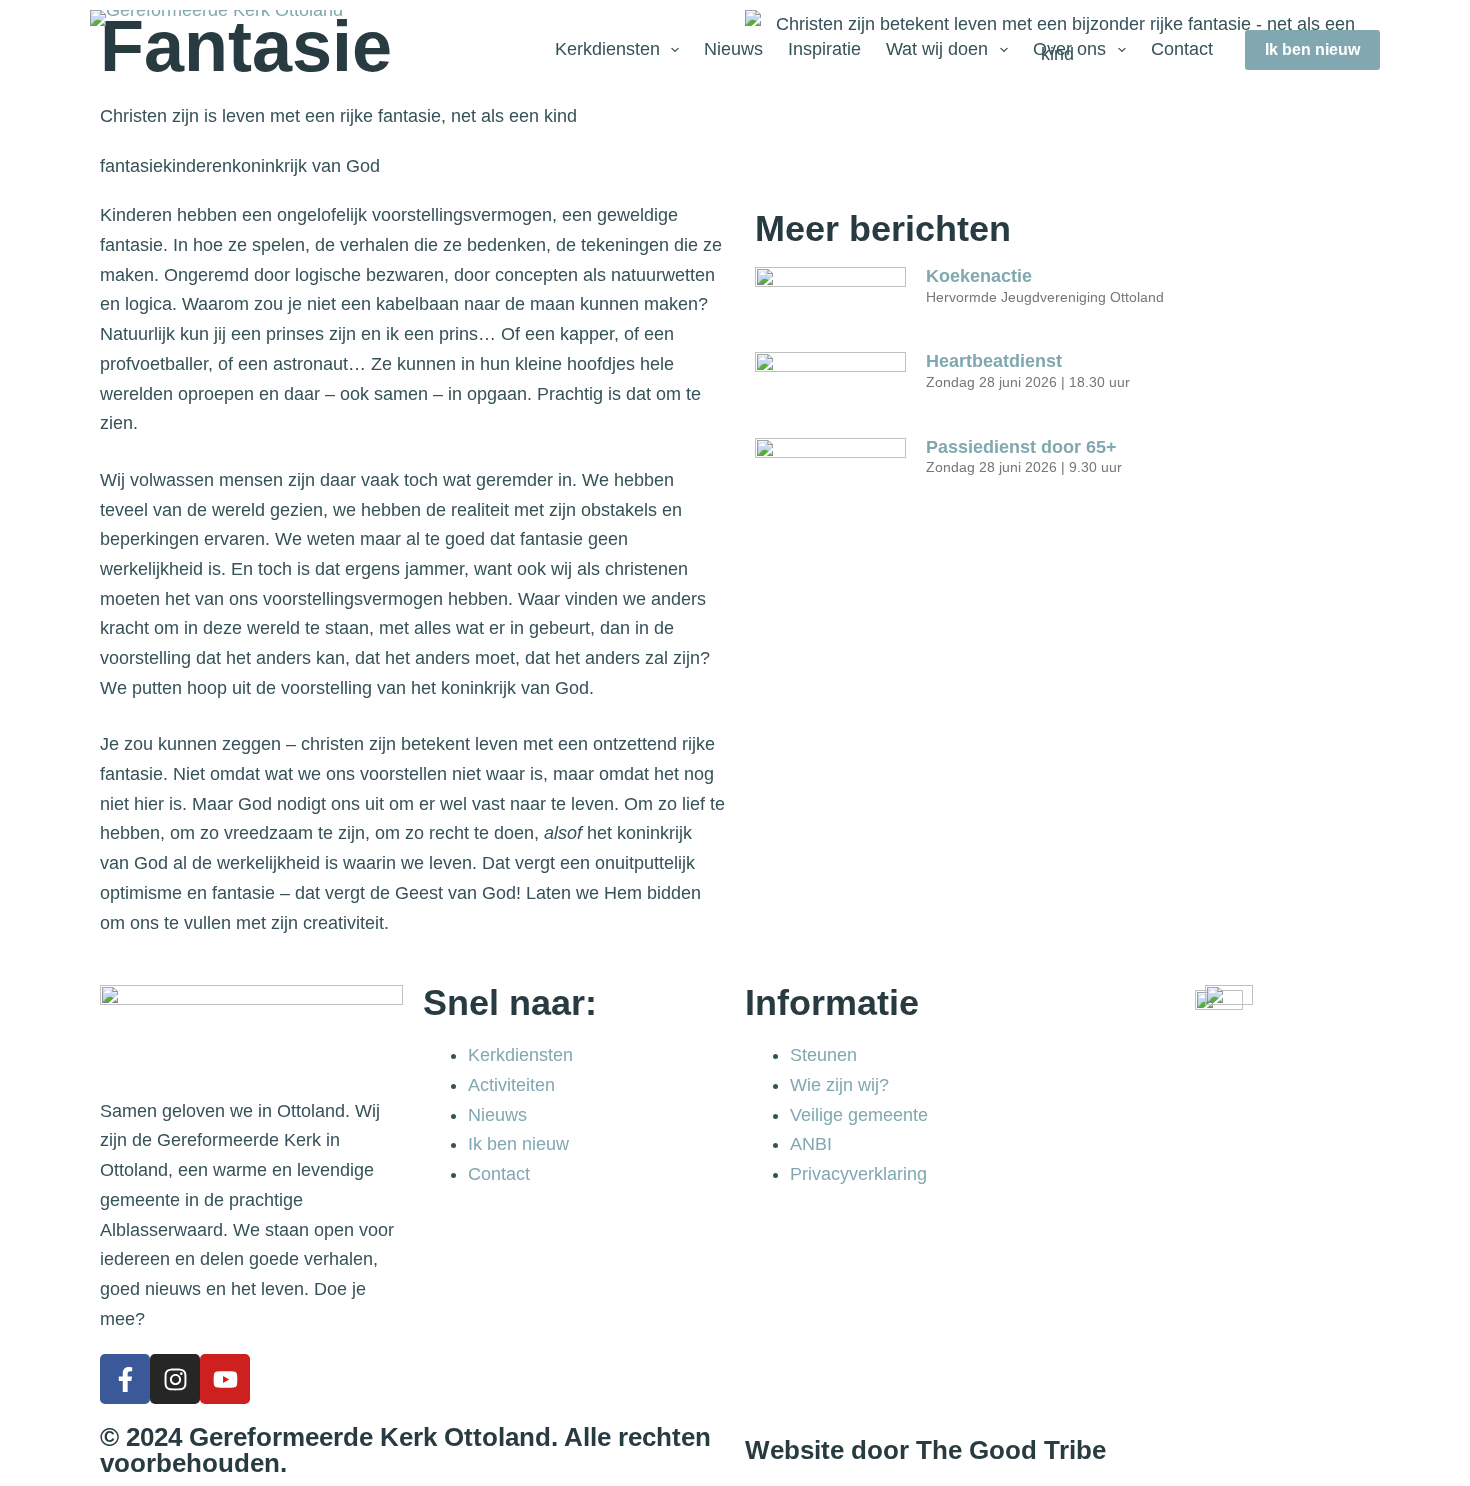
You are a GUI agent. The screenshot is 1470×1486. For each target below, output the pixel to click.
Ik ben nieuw (1312, 49)
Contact (1182, 49)
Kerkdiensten (607, 49)
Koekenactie (979, 276)
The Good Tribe (1011, 1450)
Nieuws (733, 49)
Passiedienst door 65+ (1021, 447)
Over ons (1069, 49)
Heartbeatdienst (996, 361)
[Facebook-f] (125, 1379)
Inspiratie (824, 49)
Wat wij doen (937, 49)
